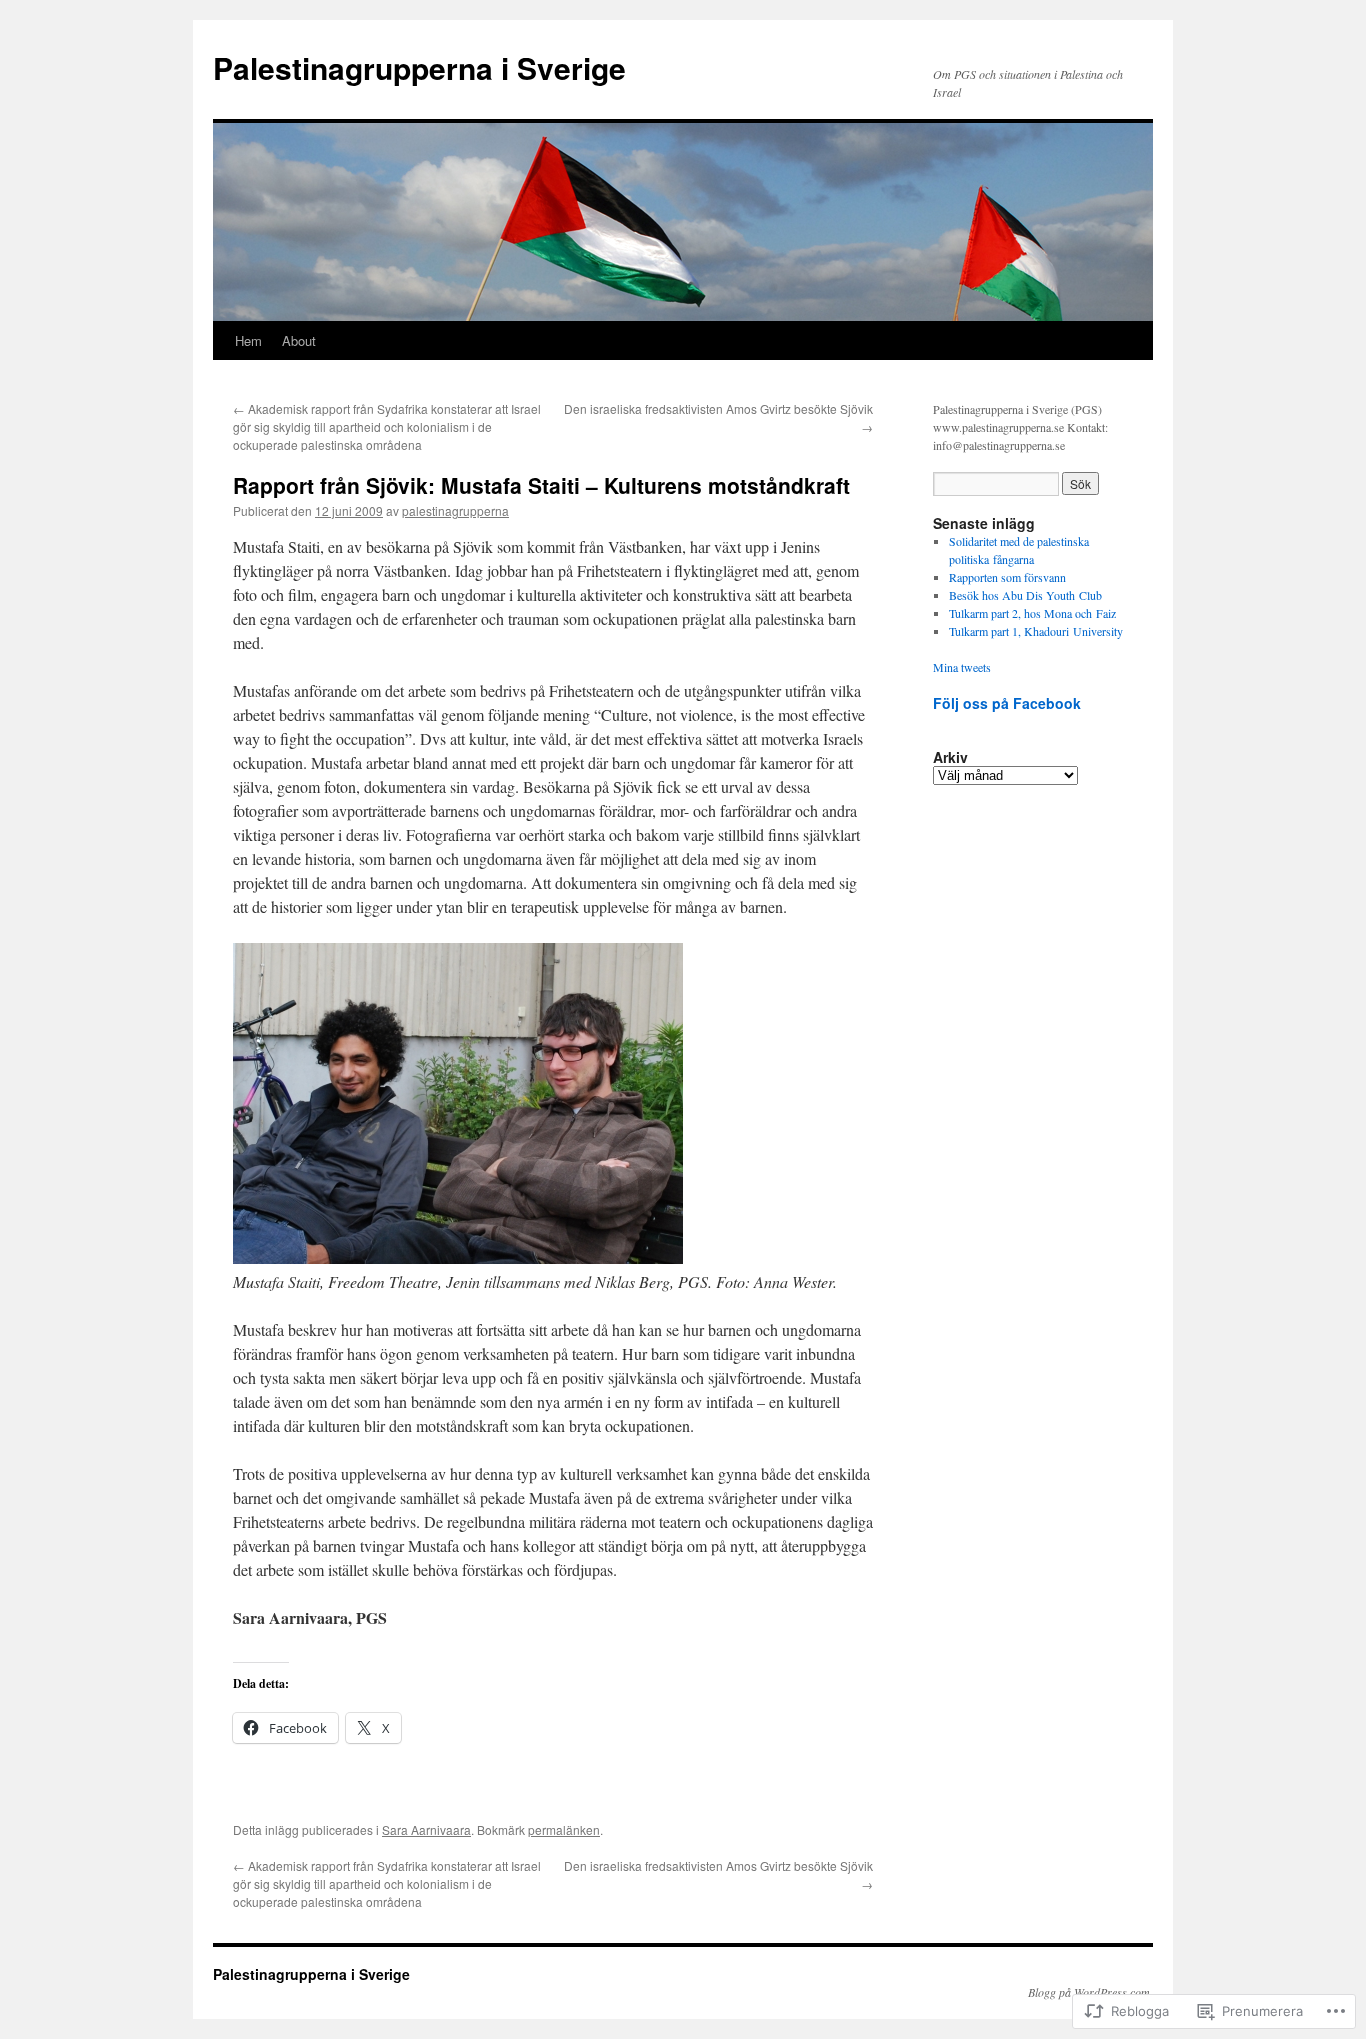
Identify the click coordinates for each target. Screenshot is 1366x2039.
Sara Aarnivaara (426, 1829)
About (299, 340)
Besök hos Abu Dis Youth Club (1025, 595)
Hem (248, 340)
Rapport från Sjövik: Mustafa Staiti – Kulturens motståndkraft (541, 485)
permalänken (564, 1829)
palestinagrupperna (455, 510)
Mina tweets (962, 667)
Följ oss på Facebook (1007, 703)
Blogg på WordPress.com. (1090, 1992)
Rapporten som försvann (1007, 577)
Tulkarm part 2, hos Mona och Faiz (1032, 613)
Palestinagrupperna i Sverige (419, 67)
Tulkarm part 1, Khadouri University (1036, 631)
